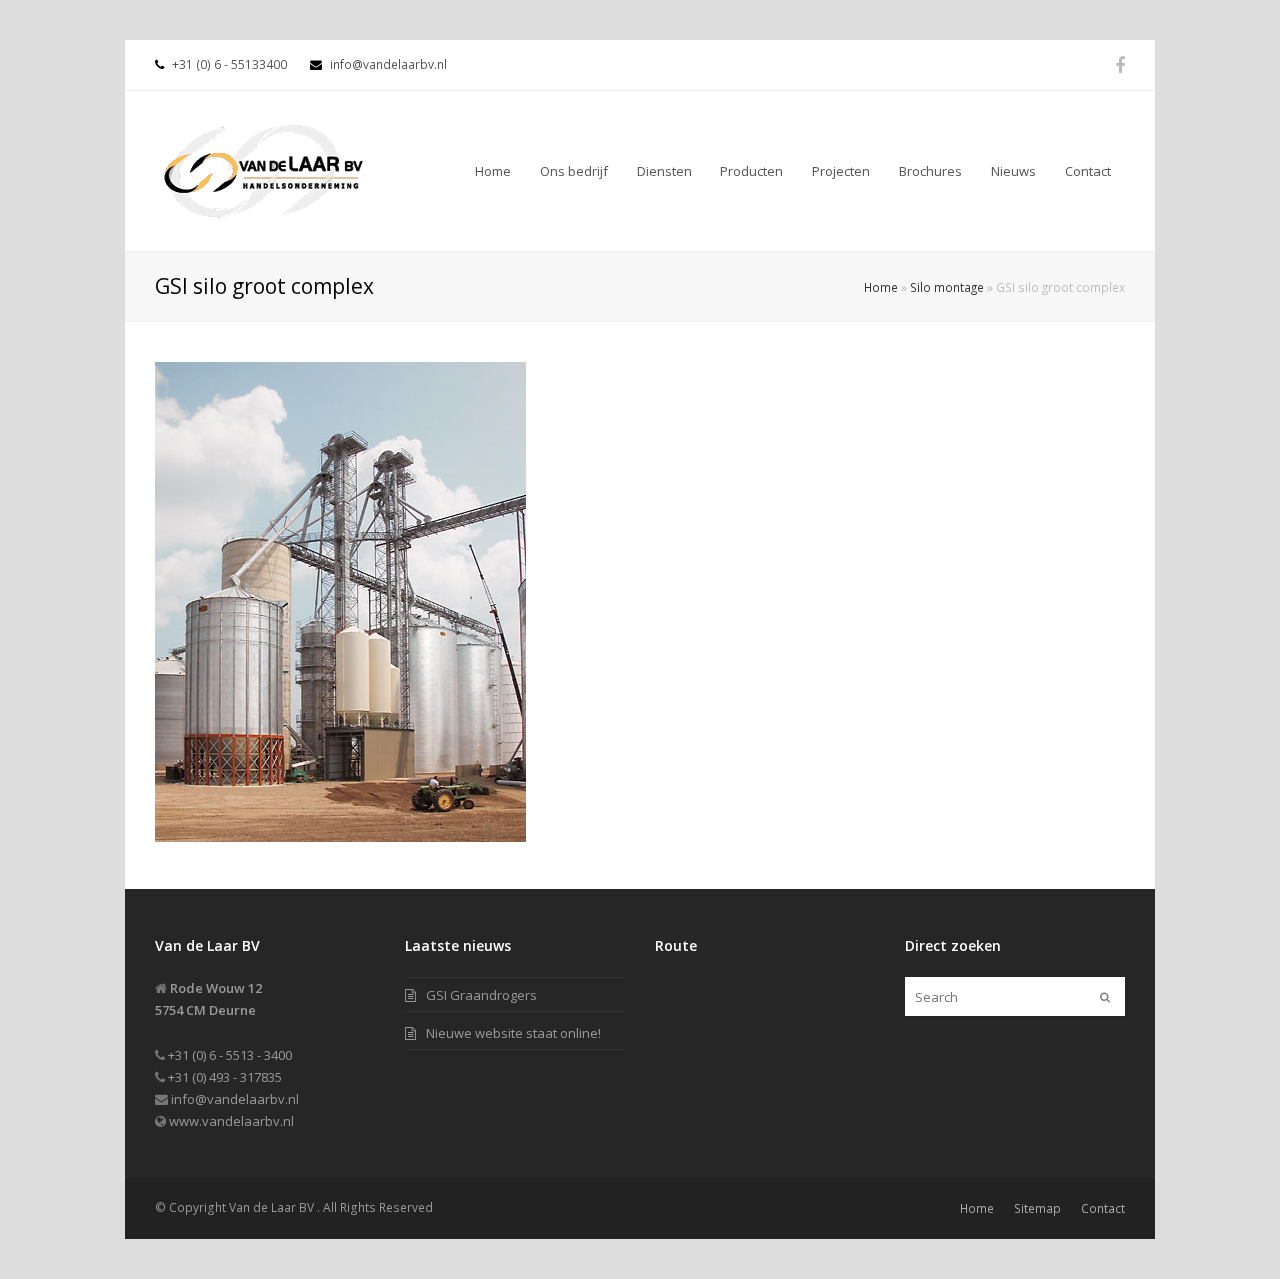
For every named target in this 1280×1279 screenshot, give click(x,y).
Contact (1103, 1208)
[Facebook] (1120, 65)
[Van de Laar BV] (265, 167)
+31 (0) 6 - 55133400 (228, 64)
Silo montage (947, 287)
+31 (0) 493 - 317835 (223, 1077)
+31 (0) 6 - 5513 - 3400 (228, 1055)
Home (881, 287)
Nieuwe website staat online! (513, 1033)
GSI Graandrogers (481, 995)
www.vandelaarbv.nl (230, 1121)
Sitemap (1037, 1208)
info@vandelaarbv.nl (388, 64)
